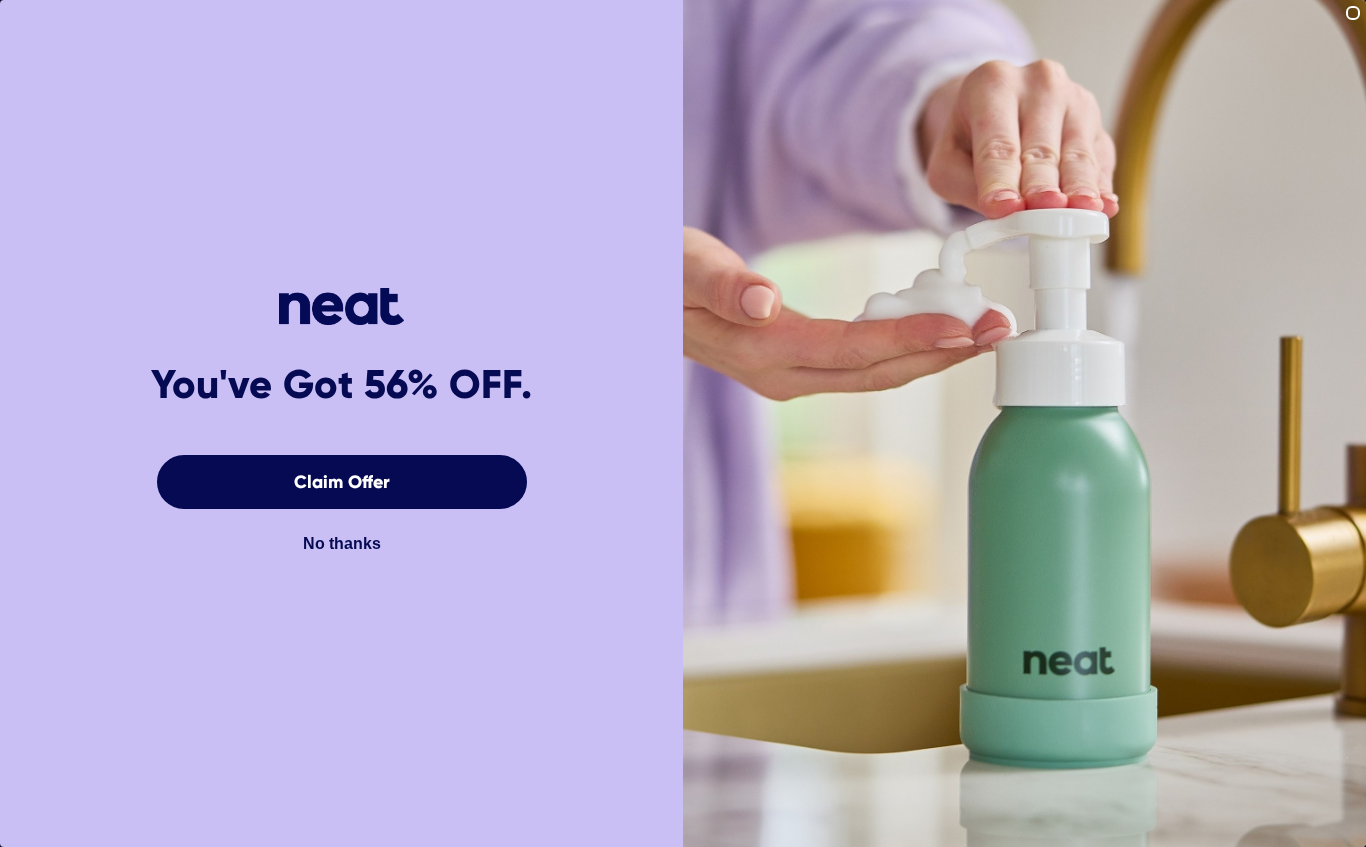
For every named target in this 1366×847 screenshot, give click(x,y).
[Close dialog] (1353, 13)
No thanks (342, 543)
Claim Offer (342, 482)
